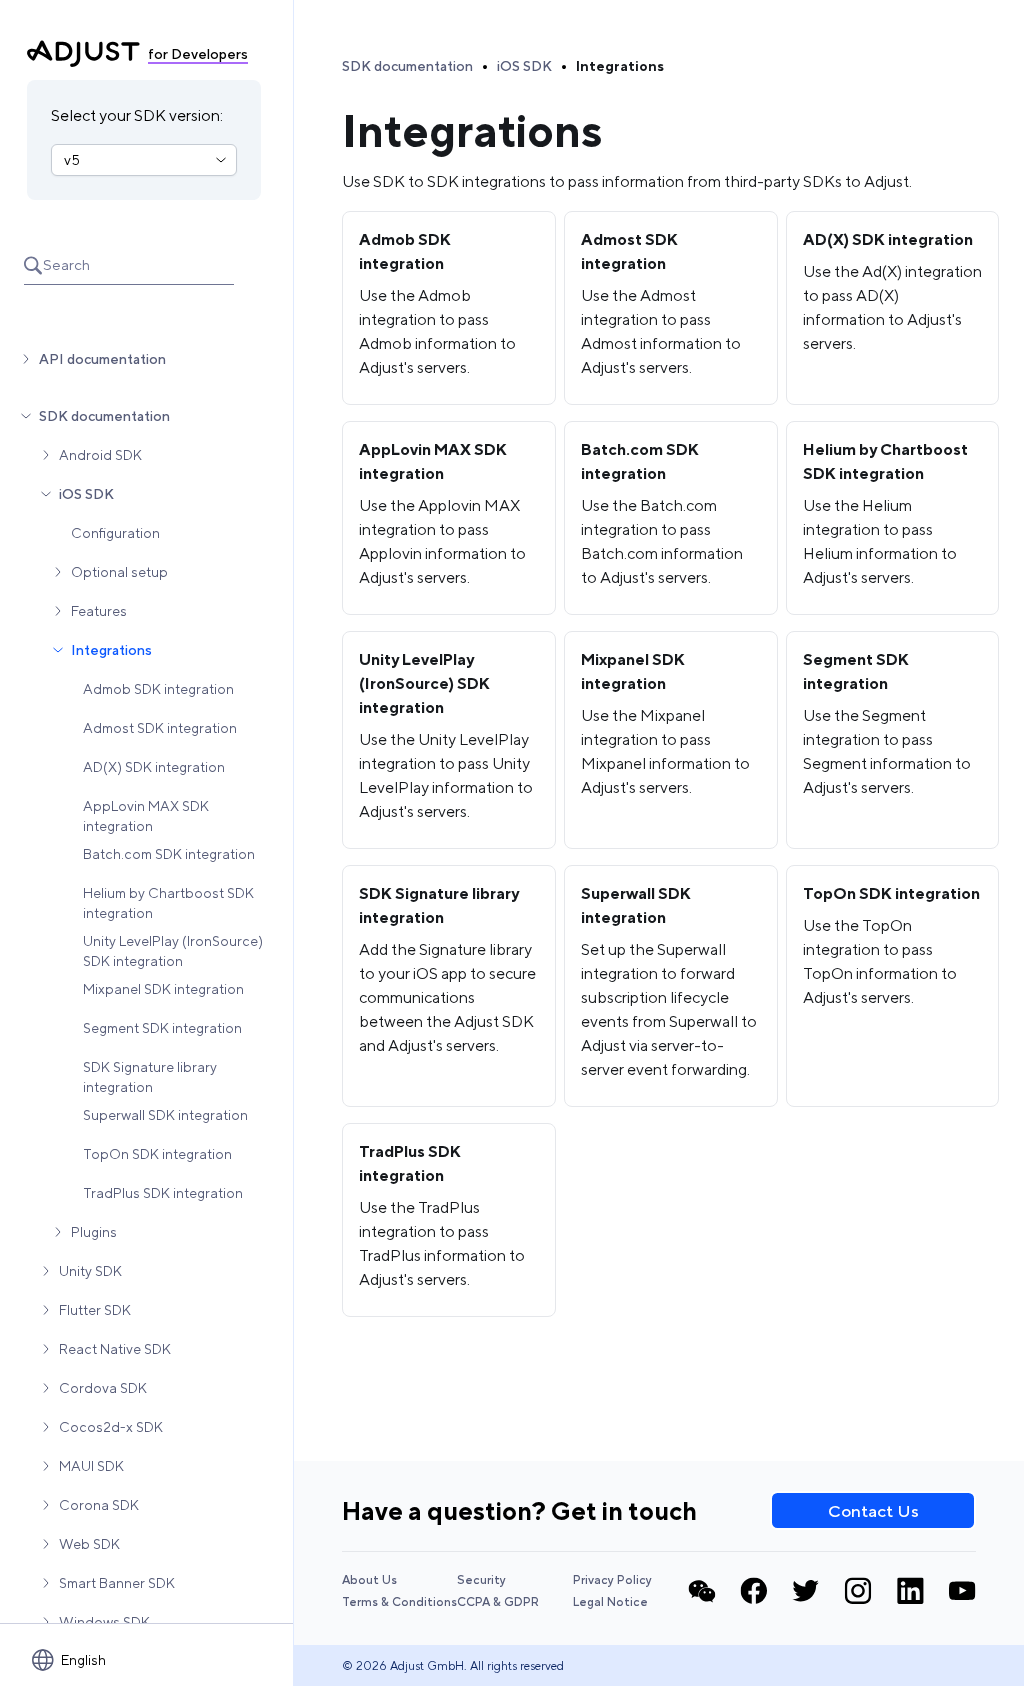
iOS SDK (86, 494)
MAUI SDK (91, 1466)
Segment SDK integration (162, 1028)
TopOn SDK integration (157, 1154)
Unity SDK (90, 1271)
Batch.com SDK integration (169, 854)
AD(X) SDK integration (154, 767)
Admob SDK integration (158, 689)
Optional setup (119, 572)
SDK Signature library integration (150, 1077)
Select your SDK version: (137, 115)
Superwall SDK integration (165, 1115)
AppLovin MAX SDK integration (146, 816)
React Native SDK (115, 1349)
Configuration (115, 533)
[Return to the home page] (83, 54)
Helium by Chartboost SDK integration (168, 903)
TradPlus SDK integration (163, 1193)
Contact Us (873, 1511)
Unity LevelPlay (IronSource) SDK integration (173, 951)
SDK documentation (104, 416)
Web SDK (89, 1544)
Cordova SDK (103, 1388)
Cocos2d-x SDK (111, 1427)
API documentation (102, 359)
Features (99, 611)
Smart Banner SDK (117, 1583)
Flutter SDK (95, 1310)
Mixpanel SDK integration (163, 989)
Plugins (94, 1232)
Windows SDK (104, 1622)
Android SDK (100, 455)
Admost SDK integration (160, 728)
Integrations (111, 650)
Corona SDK (99, 1505)
